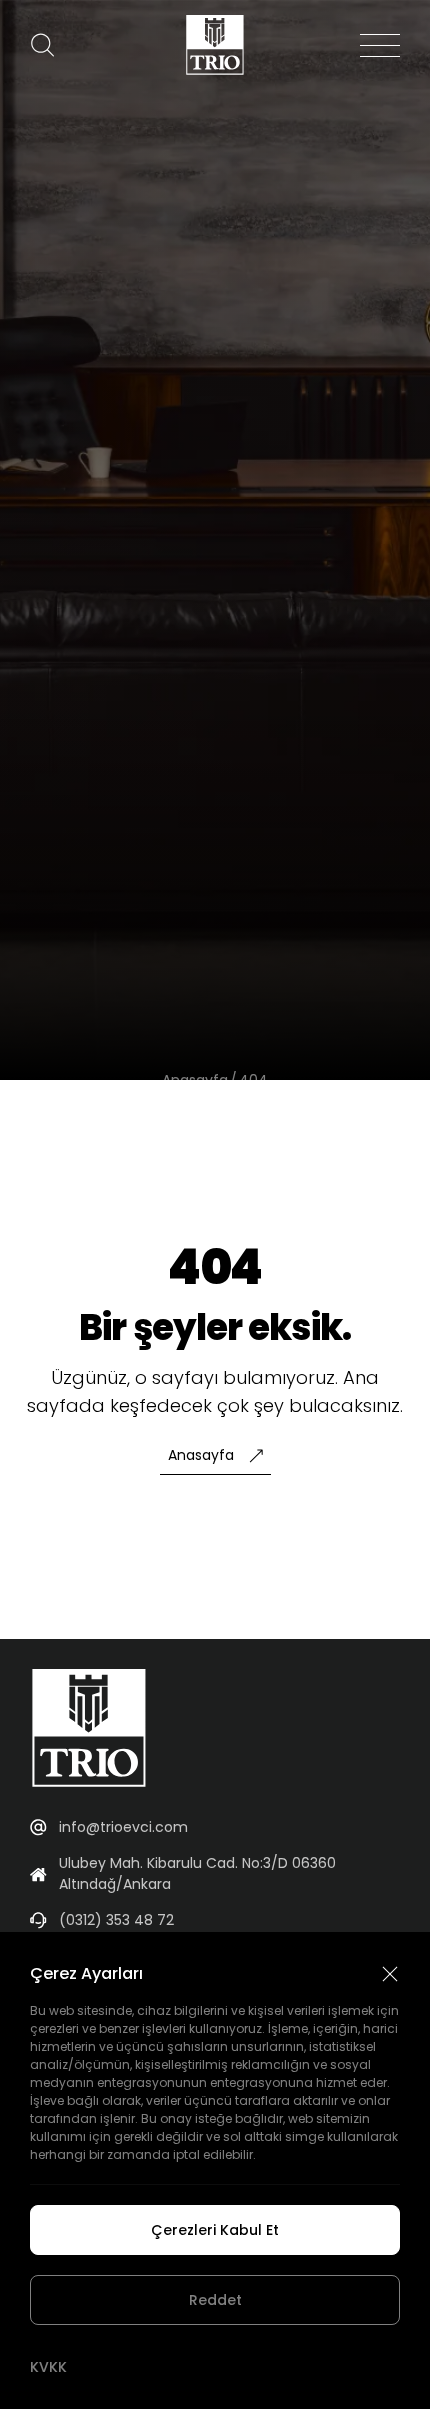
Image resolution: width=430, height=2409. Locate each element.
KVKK (48, 2367)
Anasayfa (195, 1080)
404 (253, 1080)
